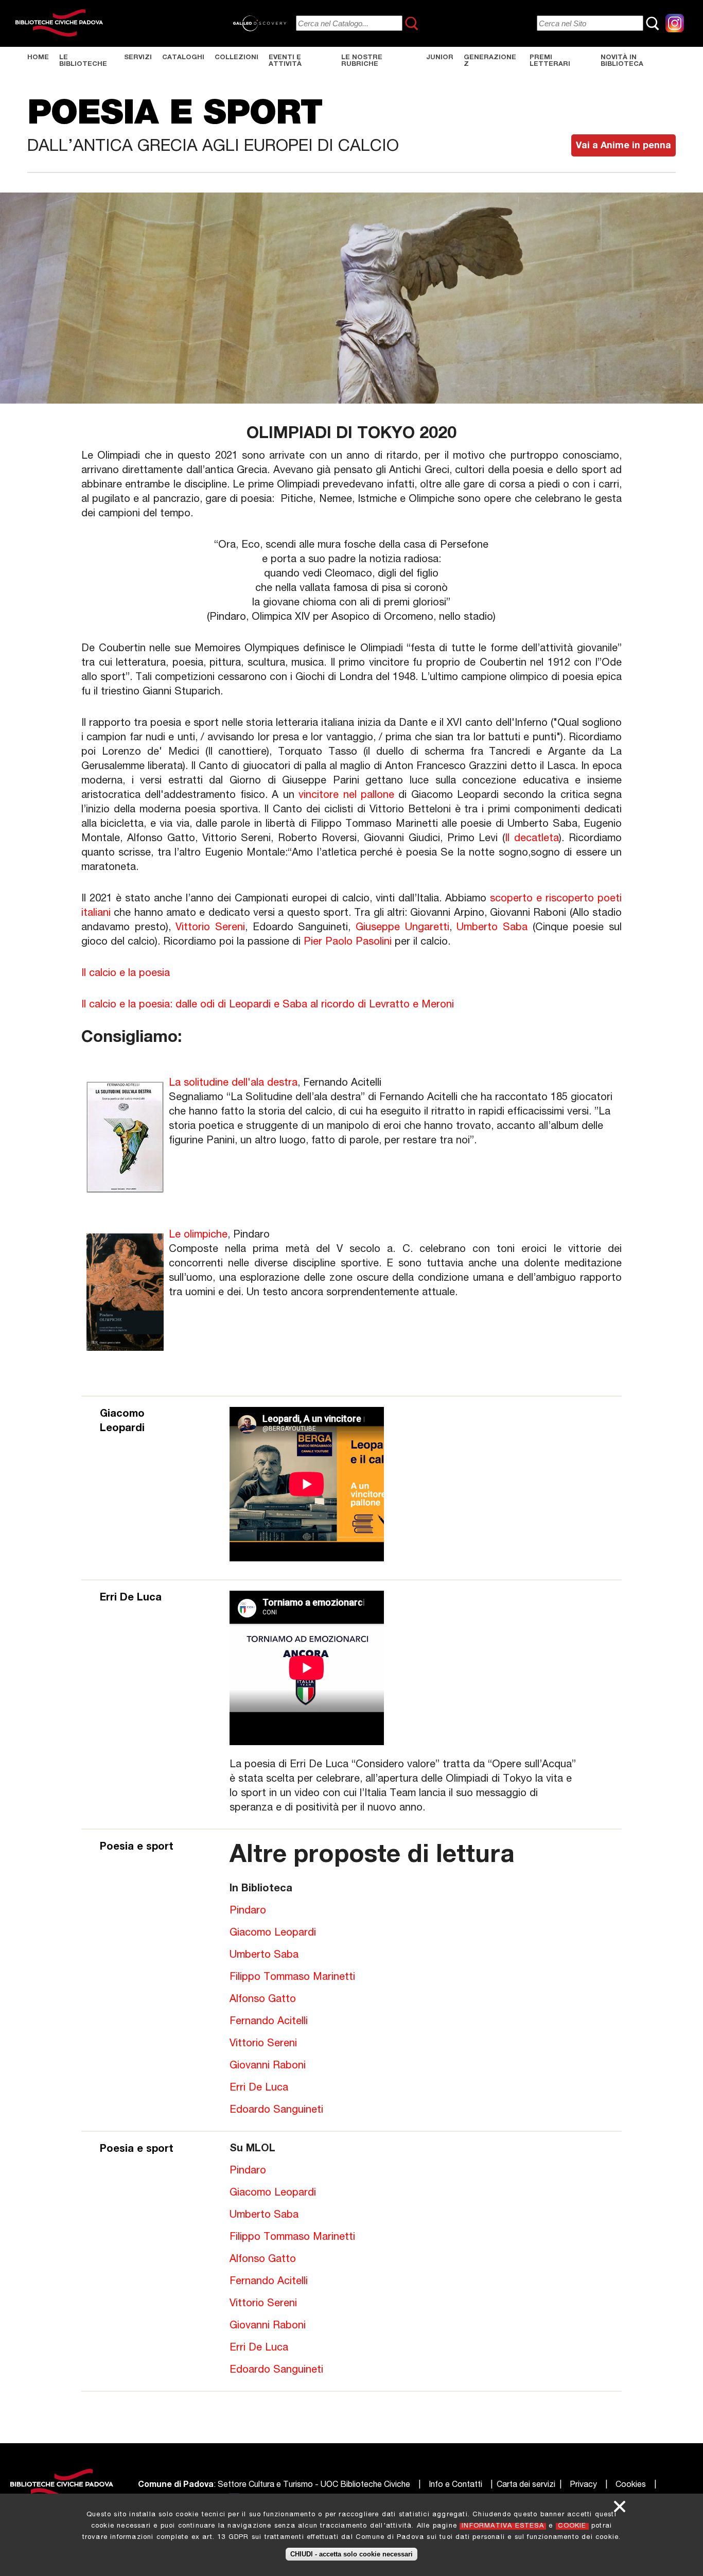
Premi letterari (550, 61)
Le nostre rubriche (362, 61)
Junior (440, 58)
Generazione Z (490, 61)
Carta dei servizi (526, 2485)
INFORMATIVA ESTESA (503, 2526)
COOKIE (572, 2526)
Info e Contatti (455, 2485)
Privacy (583, 2485)
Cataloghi (183, 58)
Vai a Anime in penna (623, 146)
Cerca (412, 23)
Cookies (631, 2485)
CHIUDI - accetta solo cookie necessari (351, 2554)
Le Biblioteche (83, 61)
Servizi (138, 58)
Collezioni (236, 58)
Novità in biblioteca (622, 61)
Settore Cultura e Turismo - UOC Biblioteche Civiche (314, 2485)
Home (38, 58)
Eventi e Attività (285, 61)
